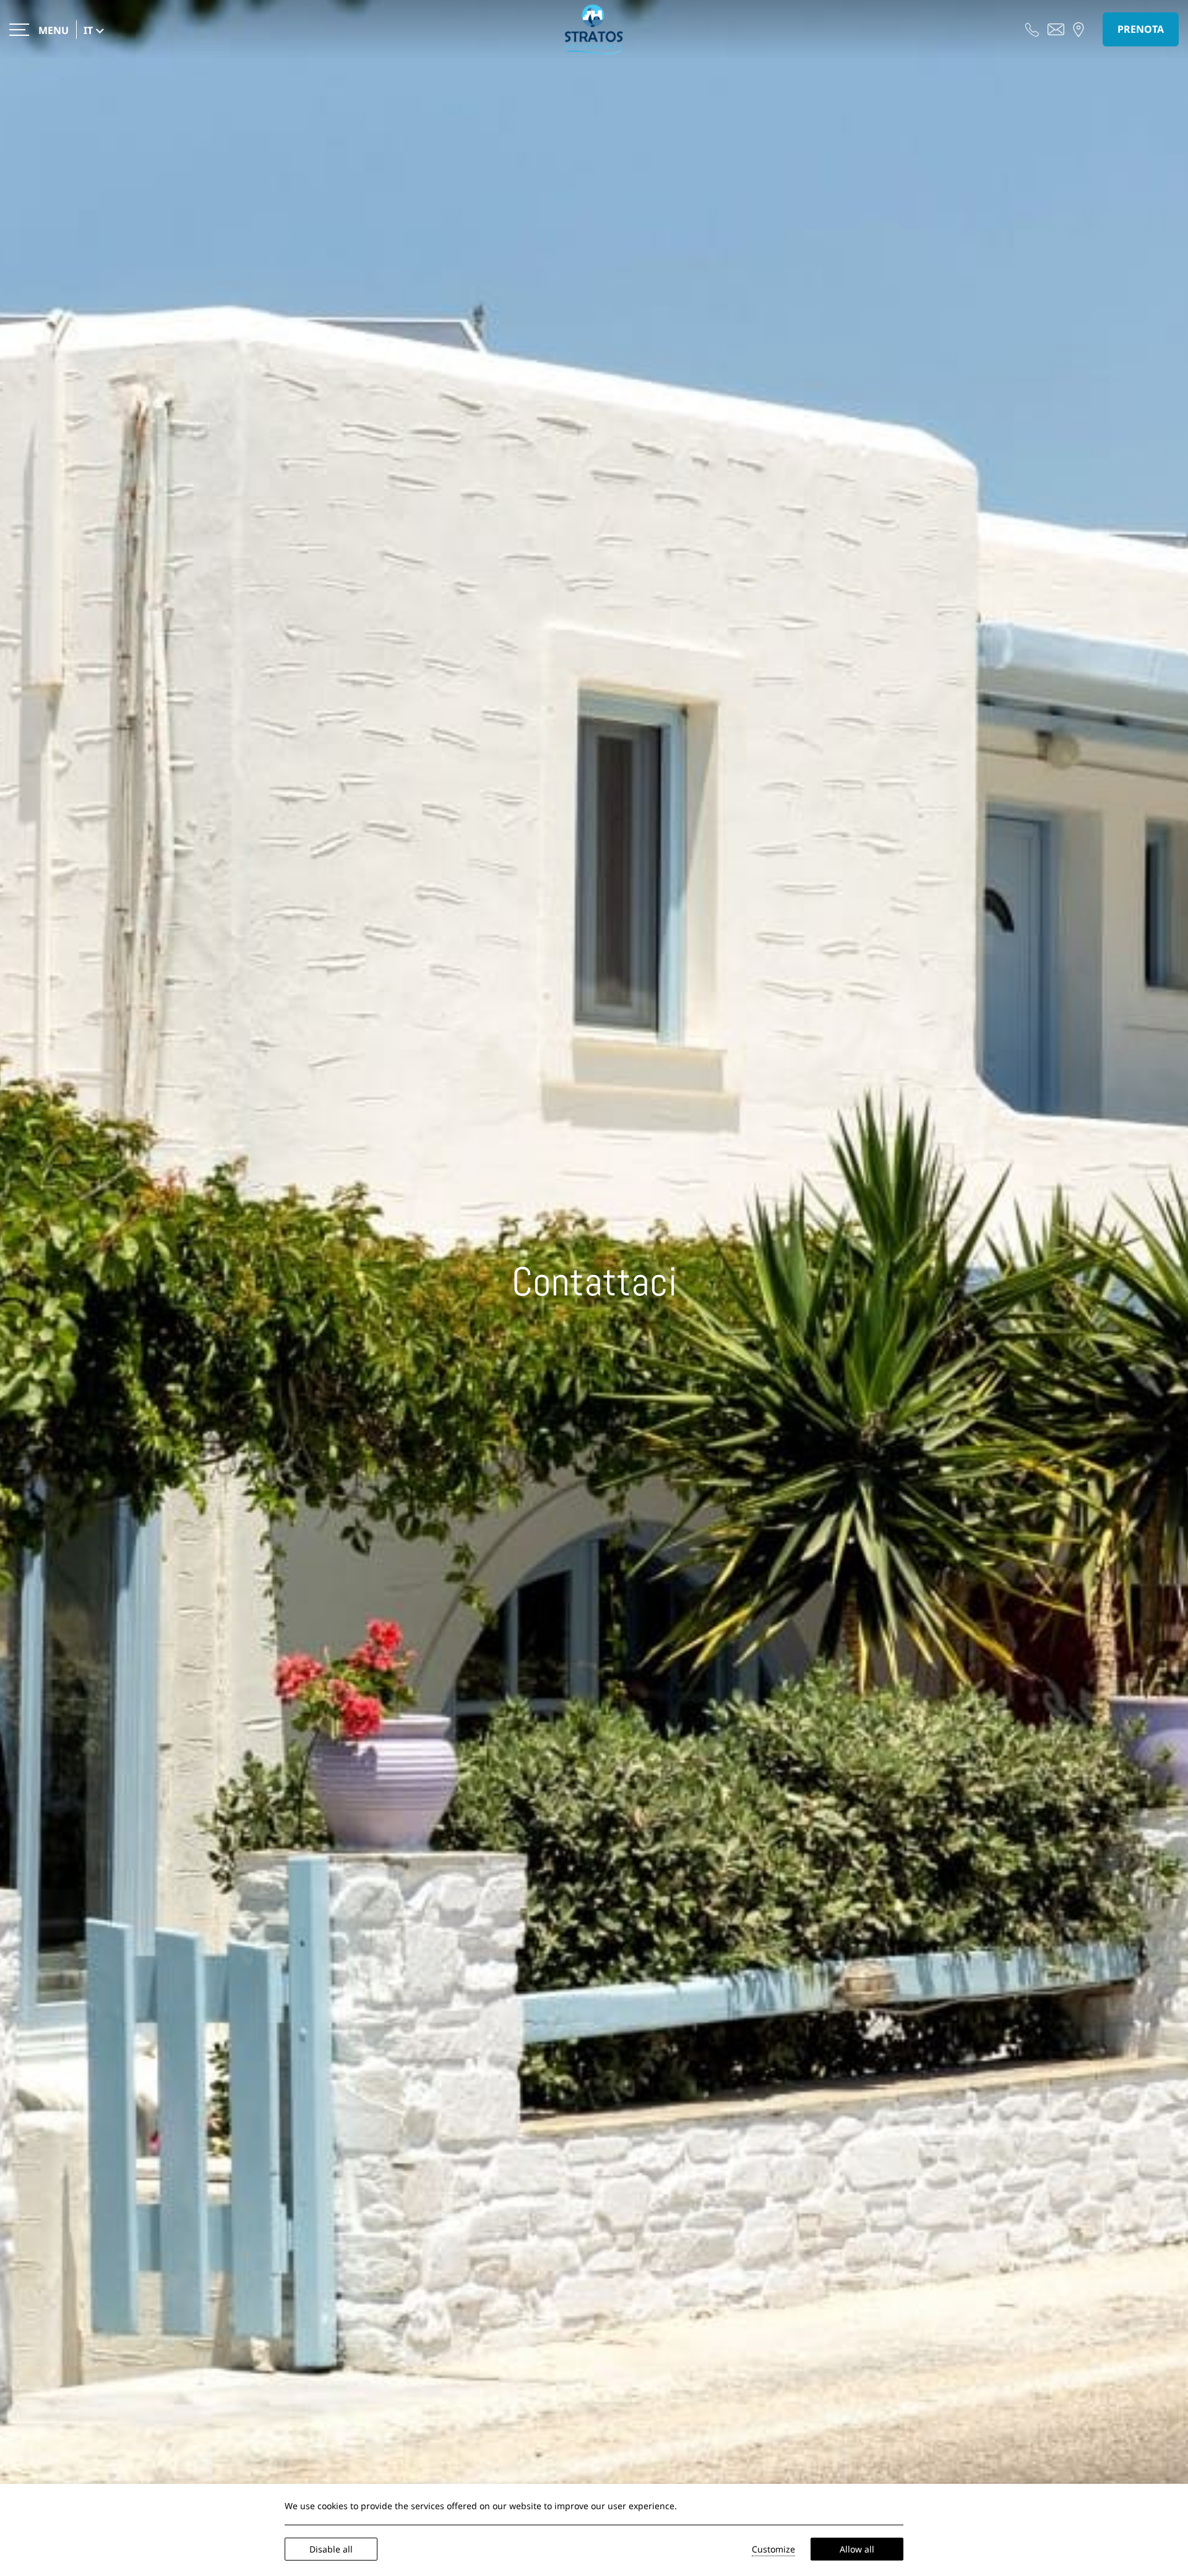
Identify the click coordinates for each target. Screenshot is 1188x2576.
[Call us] (1032, 28)
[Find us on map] (1078, 28)
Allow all (857, 2549)
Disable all (331, 2549)
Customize (773, 2549)
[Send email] (1056, 28)
